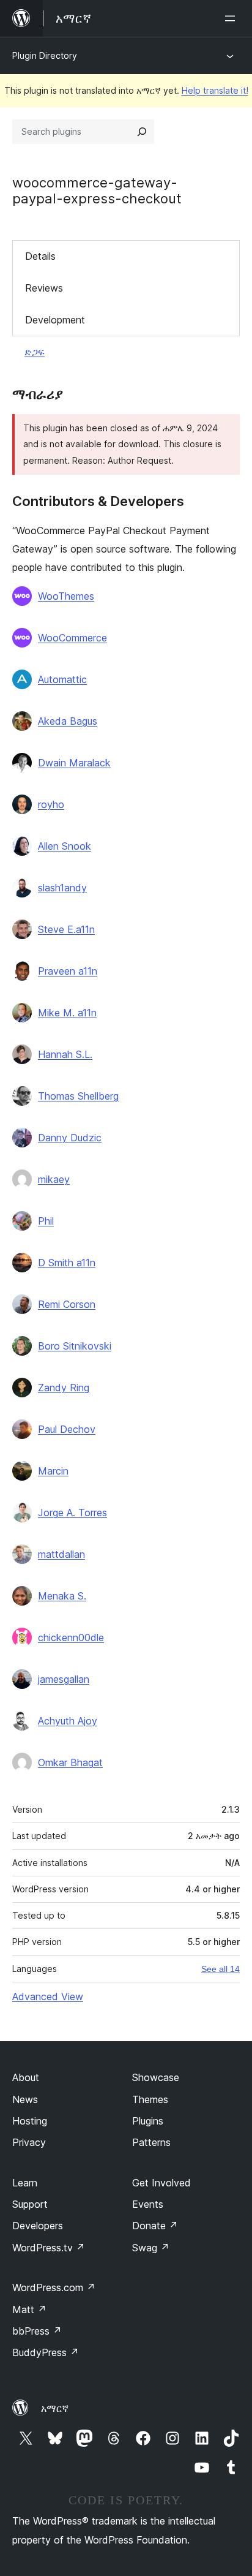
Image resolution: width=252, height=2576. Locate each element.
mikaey (54, 1179)
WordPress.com (54, 2287)
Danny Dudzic (70, 1138)
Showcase (156, 2077)
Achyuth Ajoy (68, 1721)
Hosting (30, 2121)
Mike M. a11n (67, 1013)
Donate (155, 2226)
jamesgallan (64, 1679)
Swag (151, 2248)
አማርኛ (55, 2408)
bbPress (37, 2331)
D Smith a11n (67, 1263)
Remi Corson (67, 1304)
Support (30, 2204)
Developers (38, 2226)
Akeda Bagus (68, 721)
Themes (150, 2099)
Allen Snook (65, 846)
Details (40, 256)
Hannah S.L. (65, 1054)
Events (148, 2204)
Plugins (148, 2121)
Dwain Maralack (74, 763)
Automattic (62, 679)
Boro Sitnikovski (75, 1346)
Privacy (29, 2142)
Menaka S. (62, 1596)
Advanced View (48, 1996)
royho (51, 804)
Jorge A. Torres (72, 1513)
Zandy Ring (64, 1388)
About (26, 2077)
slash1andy (62, 888)
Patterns (151, 2142)
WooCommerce (72, 638)
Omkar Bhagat (70, 1762)
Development (55, 320)
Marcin (53, 1471)
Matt (29, 2310)
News (25, 2099)
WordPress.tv (49, 2248)
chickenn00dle (71, 1637)
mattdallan (61, 1554)
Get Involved (161, 2183)
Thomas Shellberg (78, 1096)
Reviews (44, 288)
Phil (46, 1221)
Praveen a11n (68, 971)
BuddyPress (46, 2352)
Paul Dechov (67, 1429)
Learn (25, 2183)
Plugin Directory (45, 55)
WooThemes (66, 596)
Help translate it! (215, 90)
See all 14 (220, 1969)
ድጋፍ (35, 352)
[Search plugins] (142, 132)
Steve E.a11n (66, 929)
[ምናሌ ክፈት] (232, 18)
